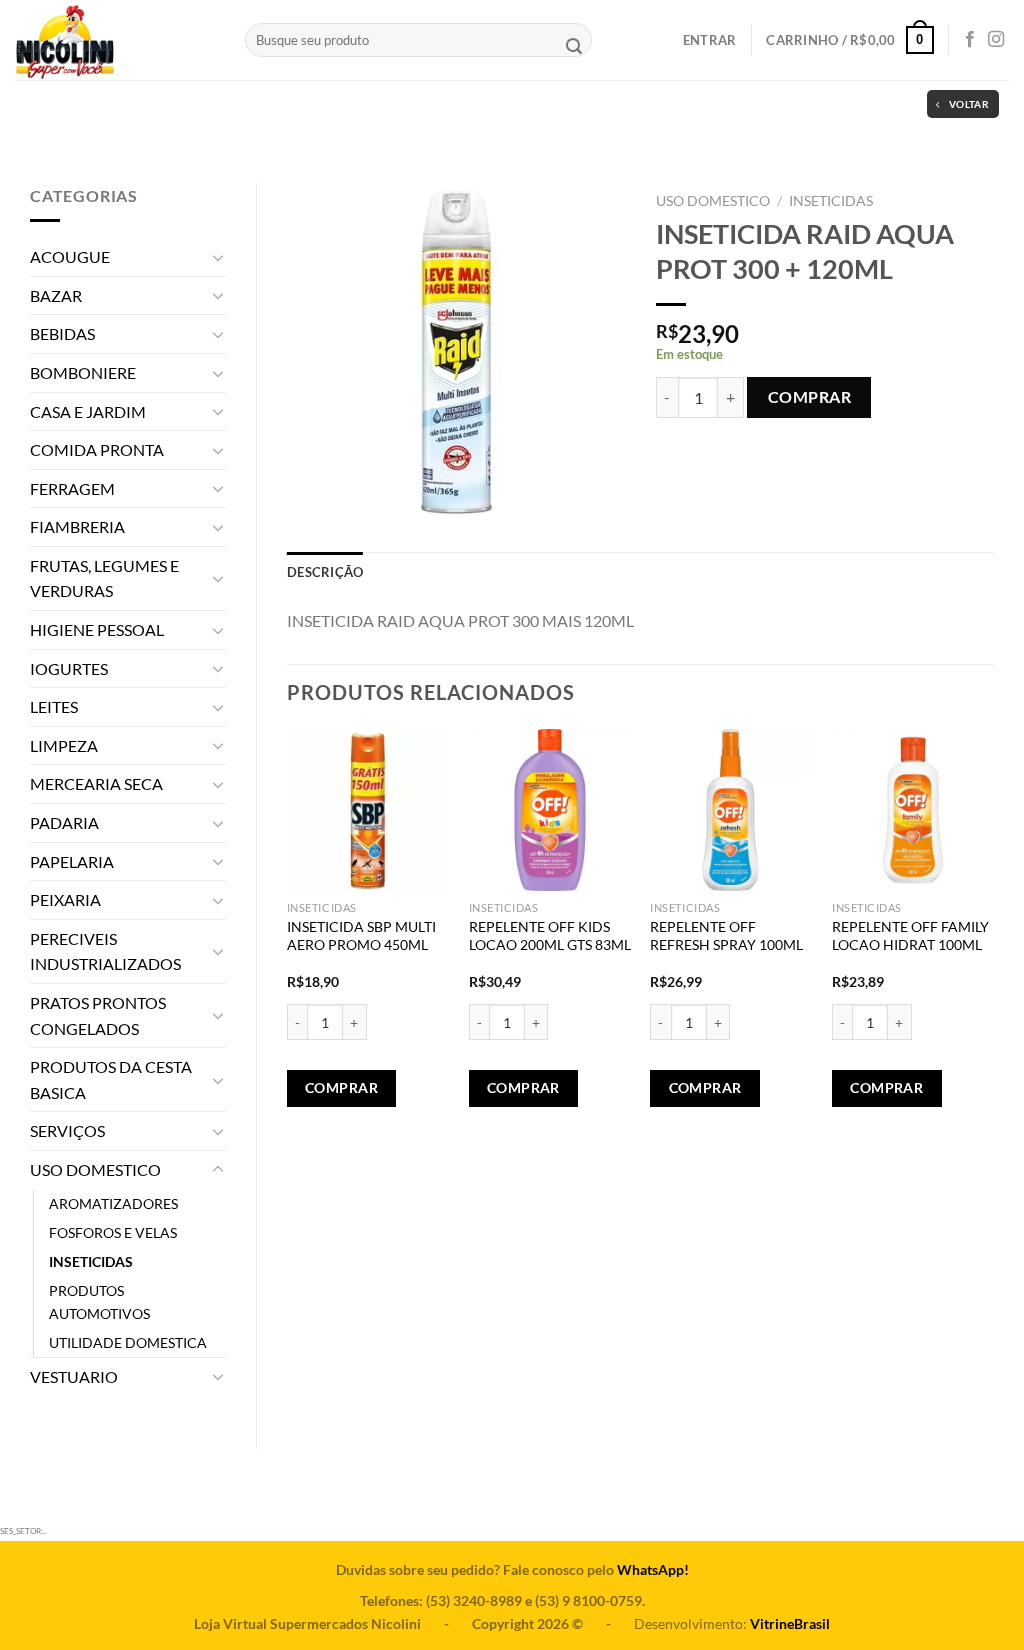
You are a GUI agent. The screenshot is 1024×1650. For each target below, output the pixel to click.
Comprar (809, 396)
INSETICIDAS (91, 1261)
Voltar (969, 104)
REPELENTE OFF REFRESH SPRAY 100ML (726, 936)
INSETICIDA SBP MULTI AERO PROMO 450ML (361, 936)
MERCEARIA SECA (96, 783)
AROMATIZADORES (113, 1203)
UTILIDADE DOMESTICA (128, 1342)
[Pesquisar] (574, 48)
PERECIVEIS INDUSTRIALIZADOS (105, 951)
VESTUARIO (74, 1376)
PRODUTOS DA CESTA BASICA (111, 1079)
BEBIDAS (62, 333)
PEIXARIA (65, 899)
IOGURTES (69, 668)
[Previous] (288, 943)
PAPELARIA (72, 861)
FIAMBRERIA (77, 526)
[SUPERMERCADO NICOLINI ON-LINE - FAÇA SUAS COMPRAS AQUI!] (115, 40)
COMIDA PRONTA (97, 449)
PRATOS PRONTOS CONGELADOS (98, 1015)
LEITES (54, 706)
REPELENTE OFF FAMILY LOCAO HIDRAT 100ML (910, 936)
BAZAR (56, 295)
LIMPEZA (64, 745)
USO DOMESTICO (95, 1169)
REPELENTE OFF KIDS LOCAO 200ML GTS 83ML (550, 936)
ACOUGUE (70, 256)
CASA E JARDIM (88, 411)
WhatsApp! (653, 1569)
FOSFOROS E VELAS (113, 1232)
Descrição (325, 572)
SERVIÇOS (67, 1130)
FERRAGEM (72, 488)
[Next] (993, 943)
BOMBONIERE (83, 372)
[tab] (325, 572)
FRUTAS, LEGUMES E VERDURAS (104, 578)
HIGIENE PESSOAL (97, 629)
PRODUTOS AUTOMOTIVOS (99, 1302)
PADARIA (64, 822)
